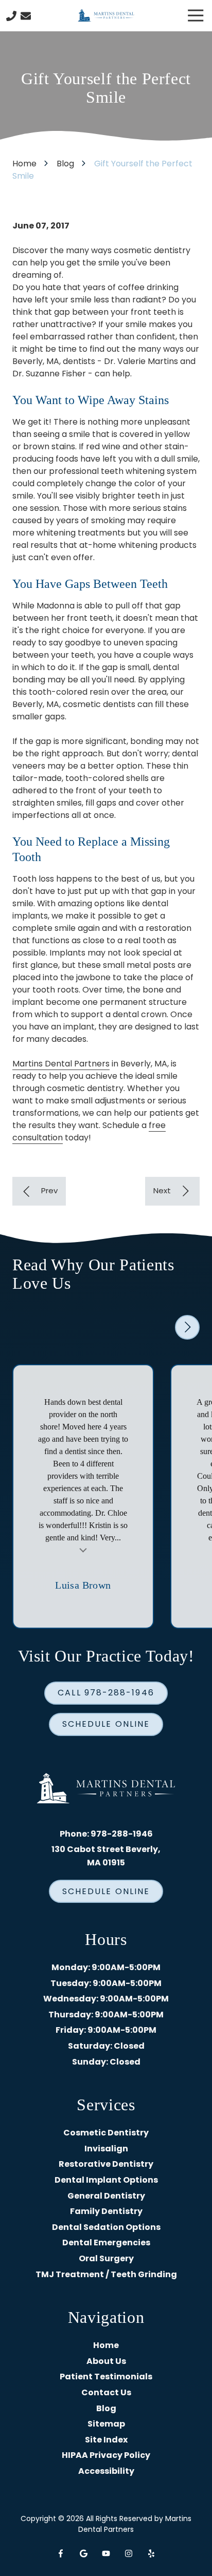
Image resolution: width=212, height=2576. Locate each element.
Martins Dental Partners (61, 1064)
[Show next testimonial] (187, 1327)
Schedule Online (106, 1724)
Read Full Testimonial (83, 1549)
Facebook (61, 2553)
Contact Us (26, 16)
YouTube (106, 2553)
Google (83, 2553)
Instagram (129, 2553)
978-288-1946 (122, 1834)
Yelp (151, 2553)
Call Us (11, 16)
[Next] (172, 1191)
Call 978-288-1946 (106, 1693)
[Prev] (39, 1191)
